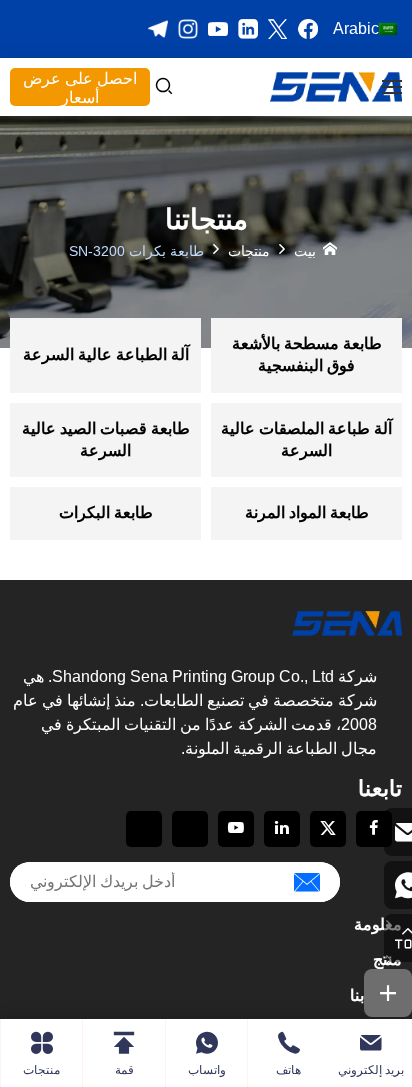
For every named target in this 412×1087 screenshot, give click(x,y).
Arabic (356, 28)
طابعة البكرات (106, 512)
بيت (305, 250)
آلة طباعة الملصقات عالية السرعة (306, 439)
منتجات (249, 250)
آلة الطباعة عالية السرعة (106, 354)
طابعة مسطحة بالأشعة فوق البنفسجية (307, 354)
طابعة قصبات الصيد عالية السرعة (106, 439)
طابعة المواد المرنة (307, 512)
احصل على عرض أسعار (80, 88)
